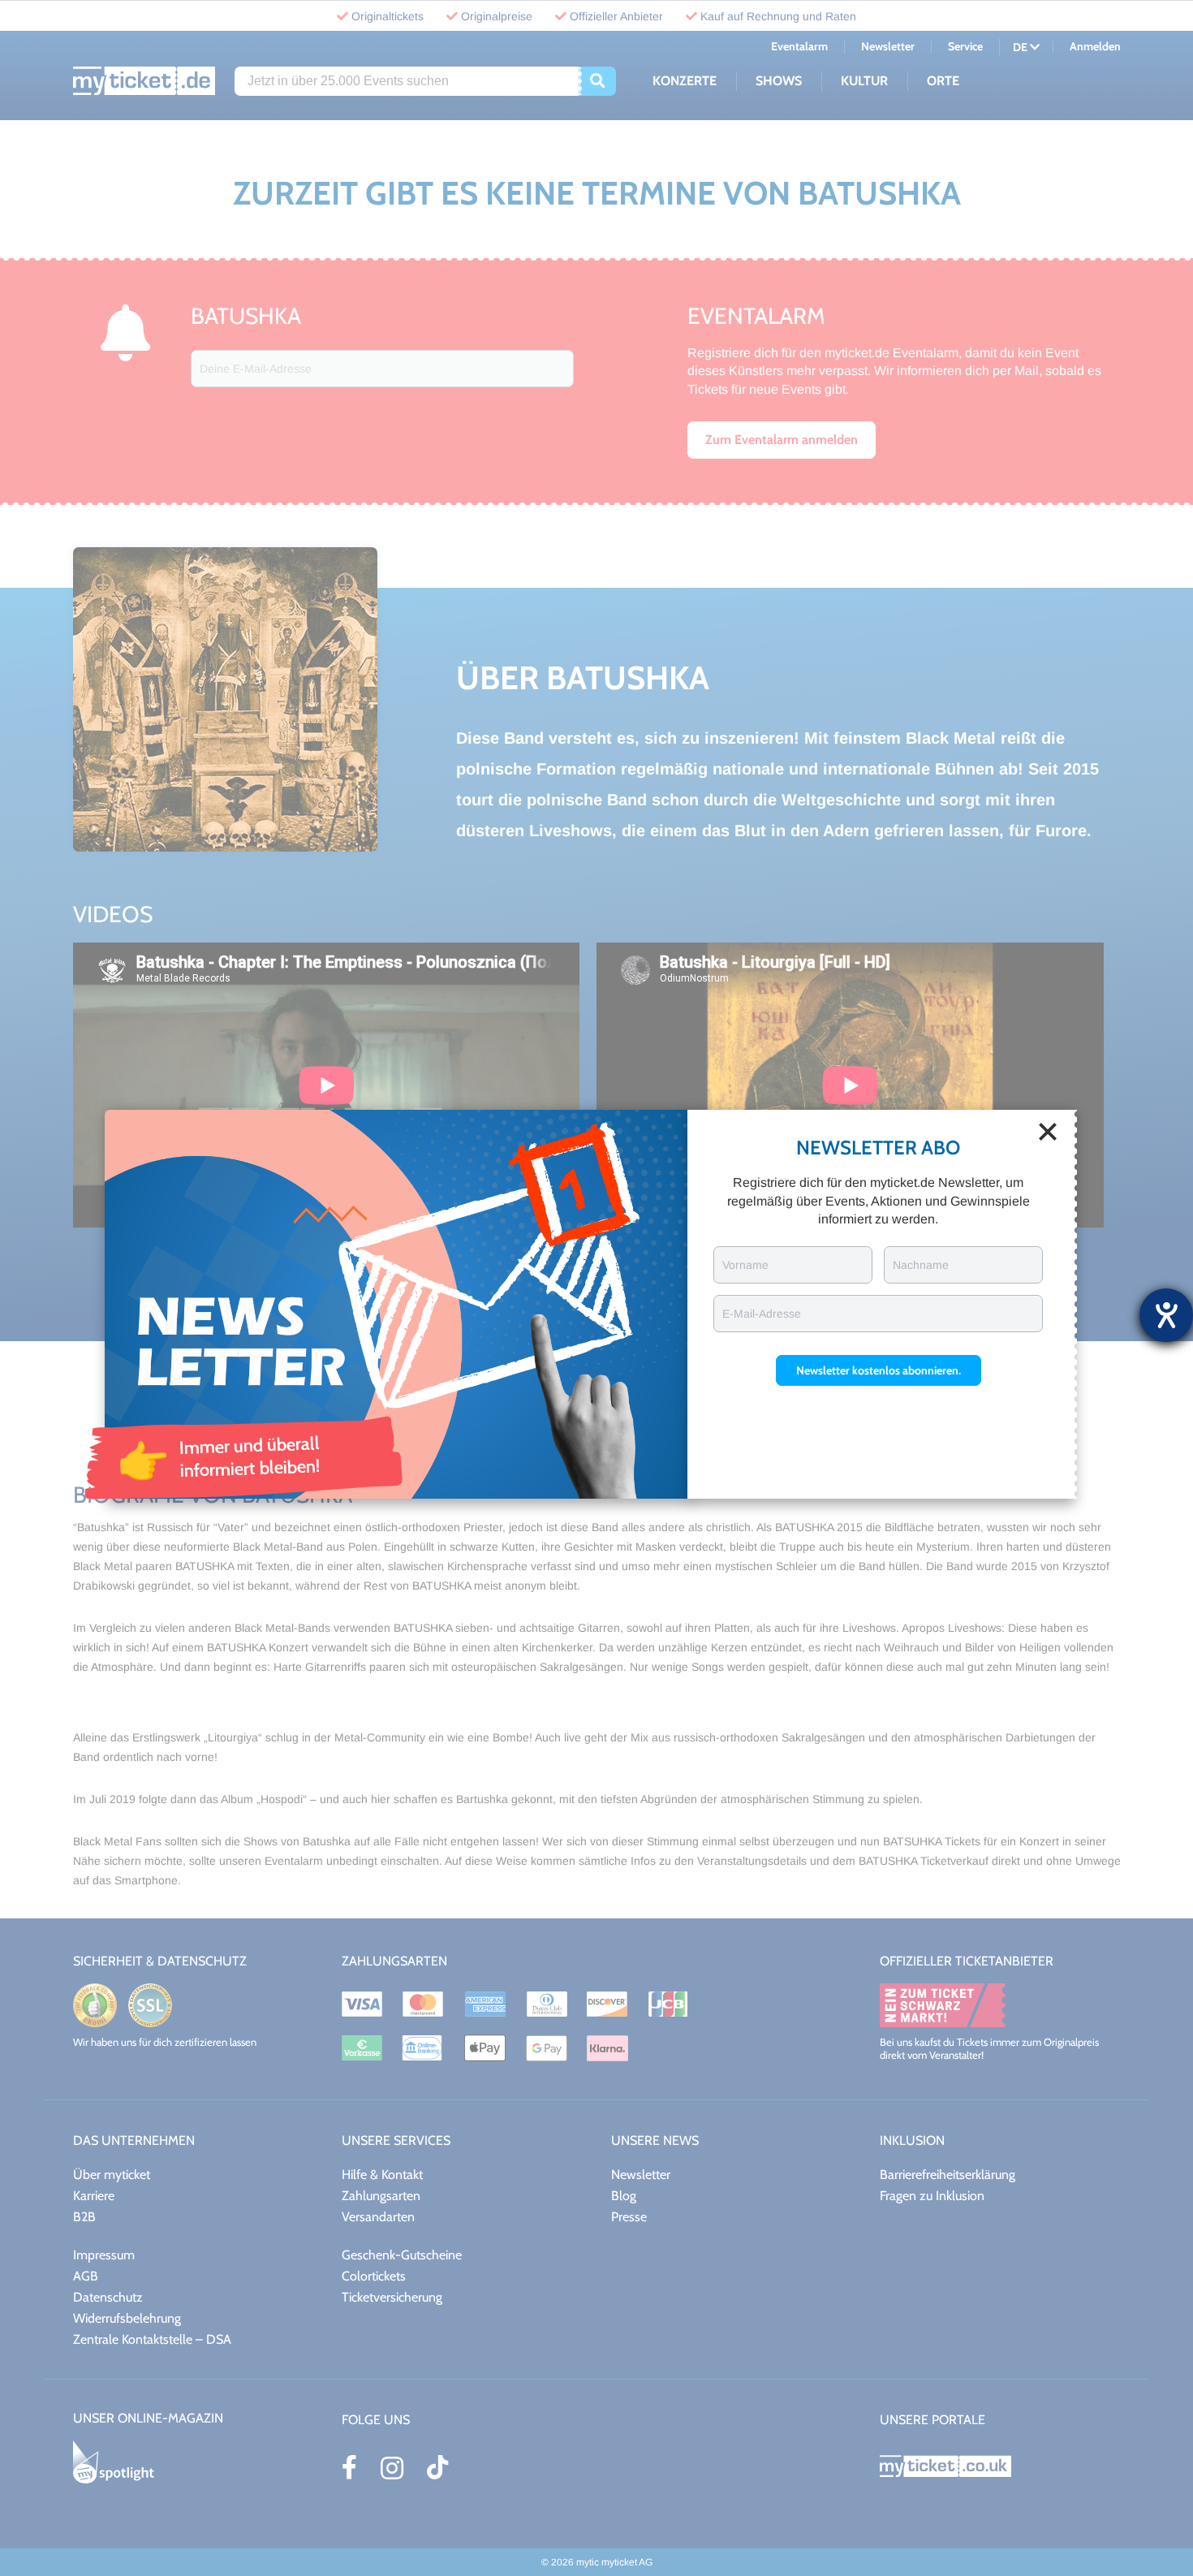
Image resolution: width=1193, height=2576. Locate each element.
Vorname (745, 1265)
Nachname (921, 1265)
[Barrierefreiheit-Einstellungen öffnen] (1166, 1315)
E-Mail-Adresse (762, 1314)
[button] (879, 1370)
